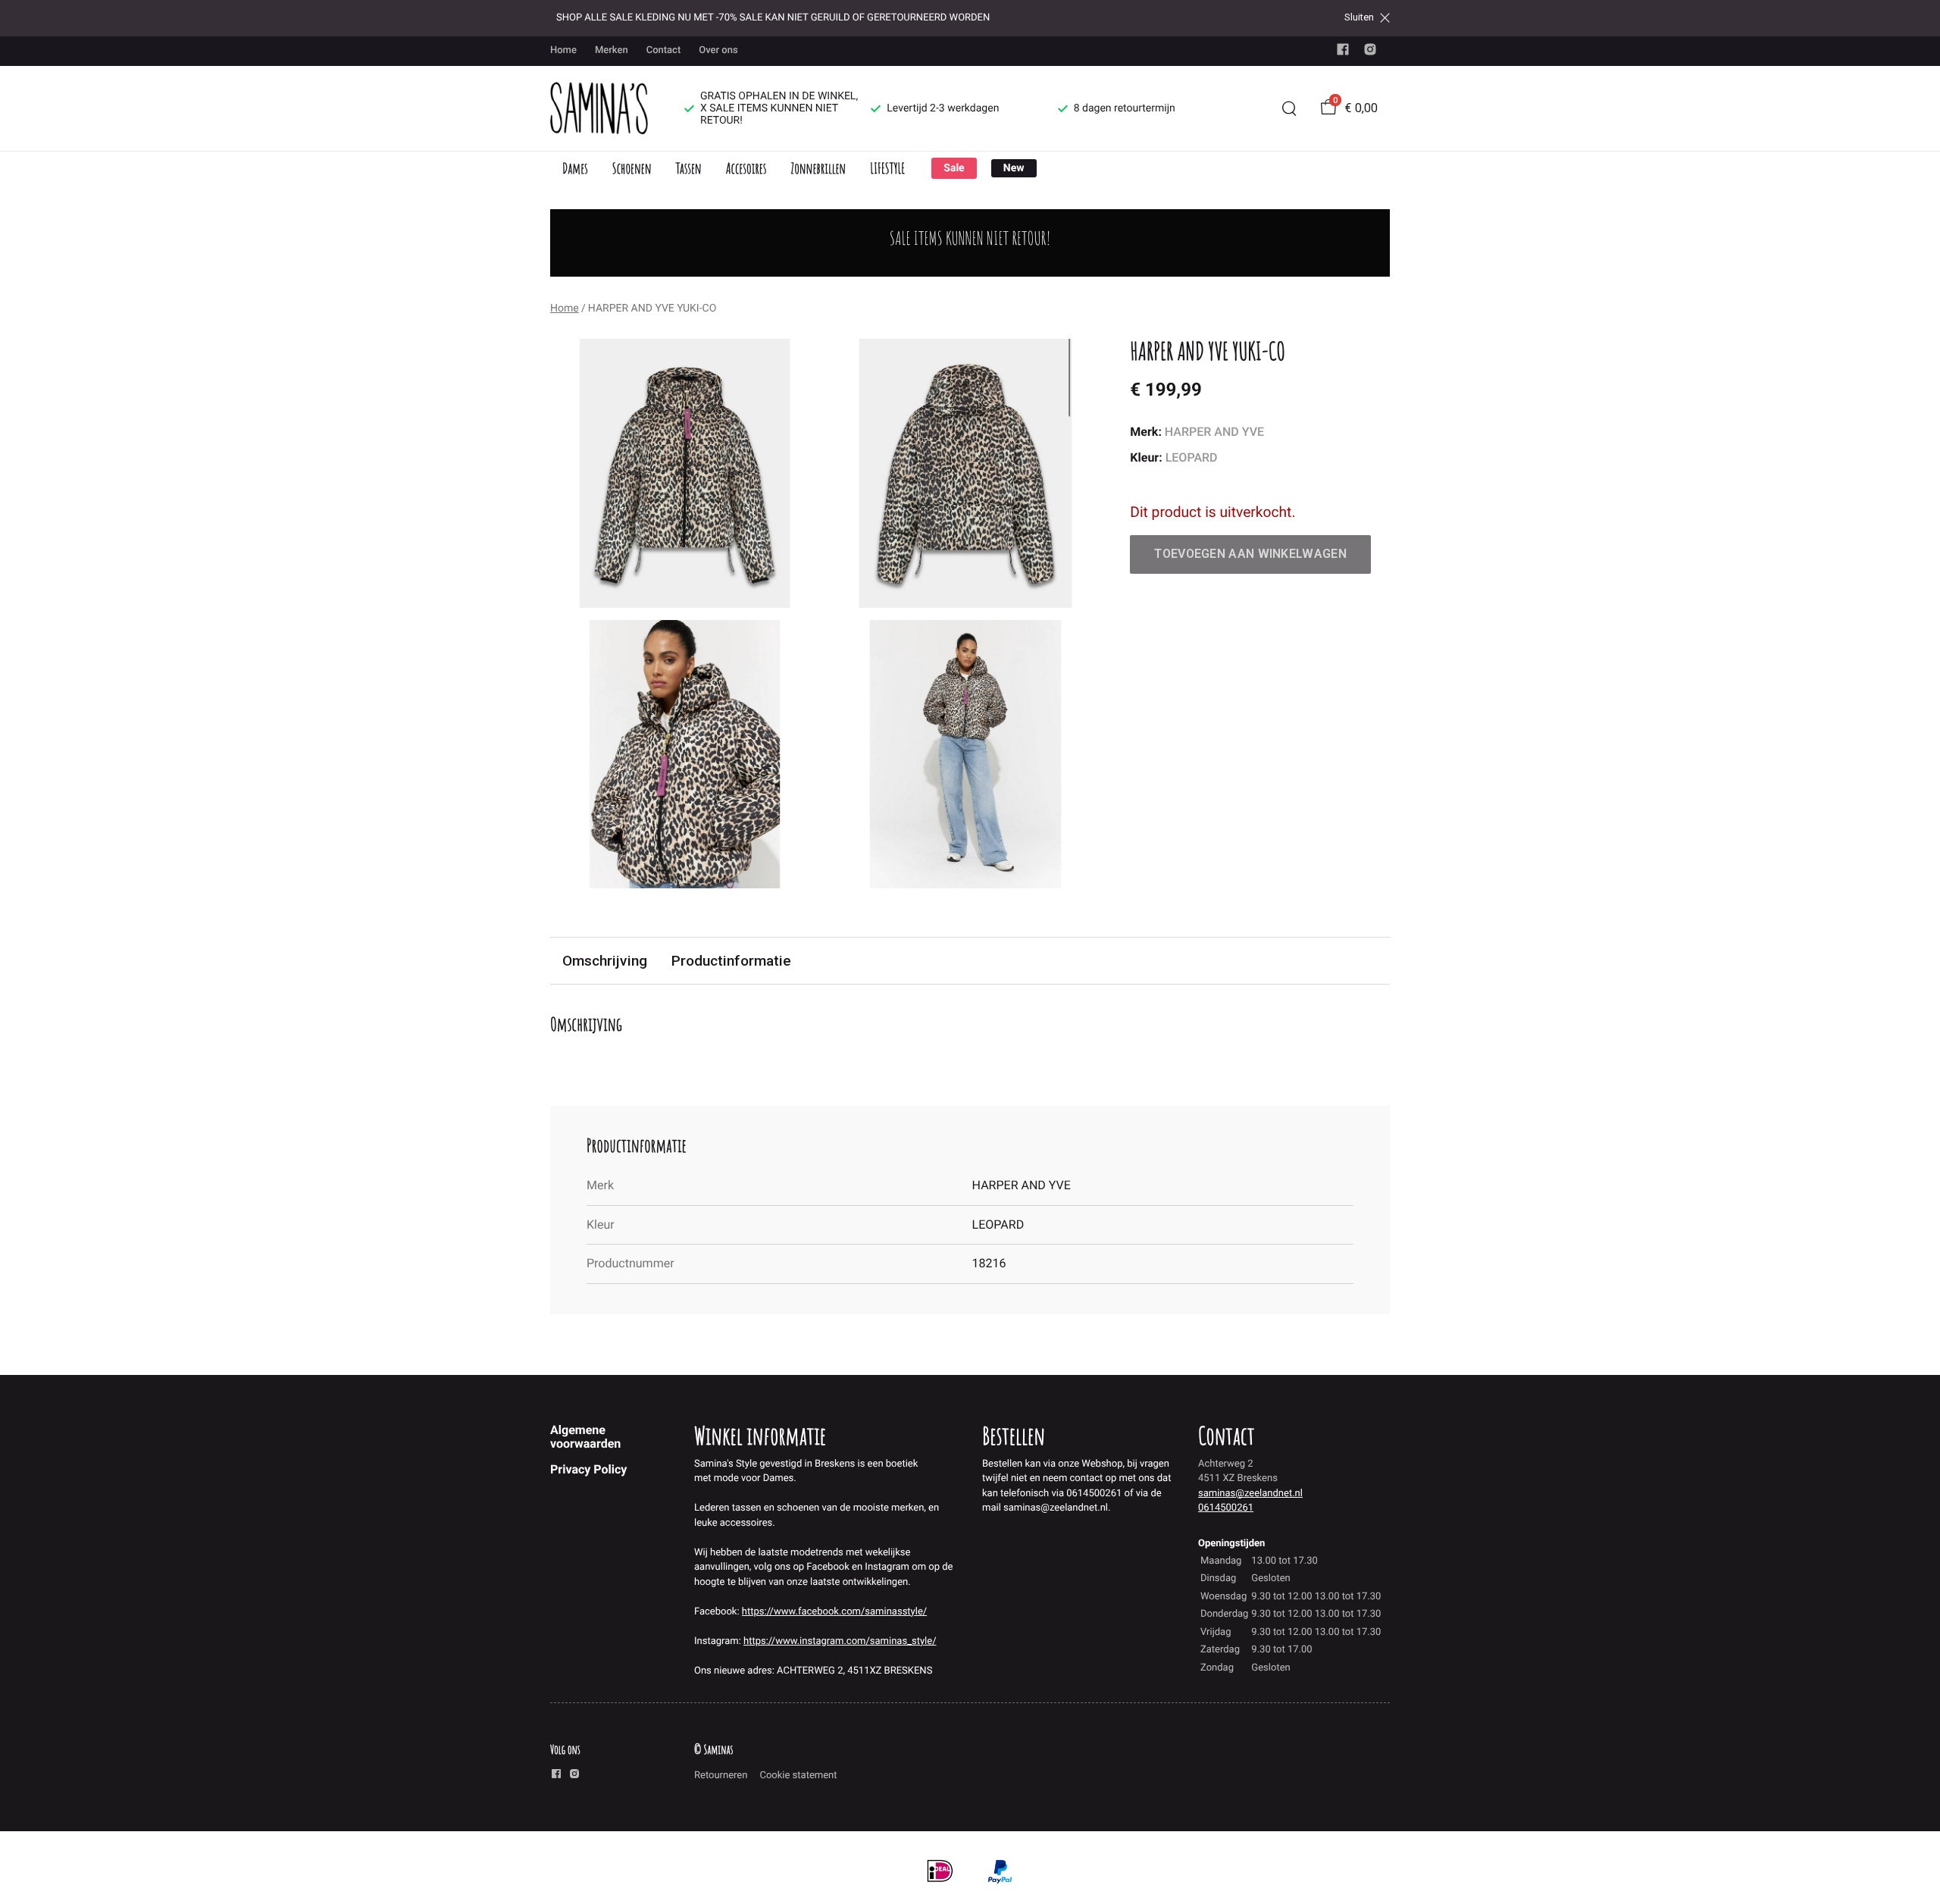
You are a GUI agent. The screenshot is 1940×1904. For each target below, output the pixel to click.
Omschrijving (605, 961)
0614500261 (1226, 1508)
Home (563, 50)
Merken (612, 50)
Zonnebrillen (818, 168)
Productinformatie (731, 961)
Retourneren (721, 1776)
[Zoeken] (1289, 108)
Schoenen (632, 168)
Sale (954, 168)
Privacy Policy (588, 1469)
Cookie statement (798, 1776)
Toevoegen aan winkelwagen (1250, 554)
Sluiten (1359, 17)
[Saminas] (599, 108)
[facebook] (1343, 53)
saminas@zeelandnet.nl (1250, 1494)
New (1014, 168)
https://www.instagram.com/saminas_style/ (840, 1641)
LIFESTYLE (887, 168)
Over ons (718, 50)
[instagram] (1370, 53)
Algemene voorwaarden (585, 1437)
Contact (664, 50)
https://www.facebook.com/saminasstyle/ (834, 1612)
